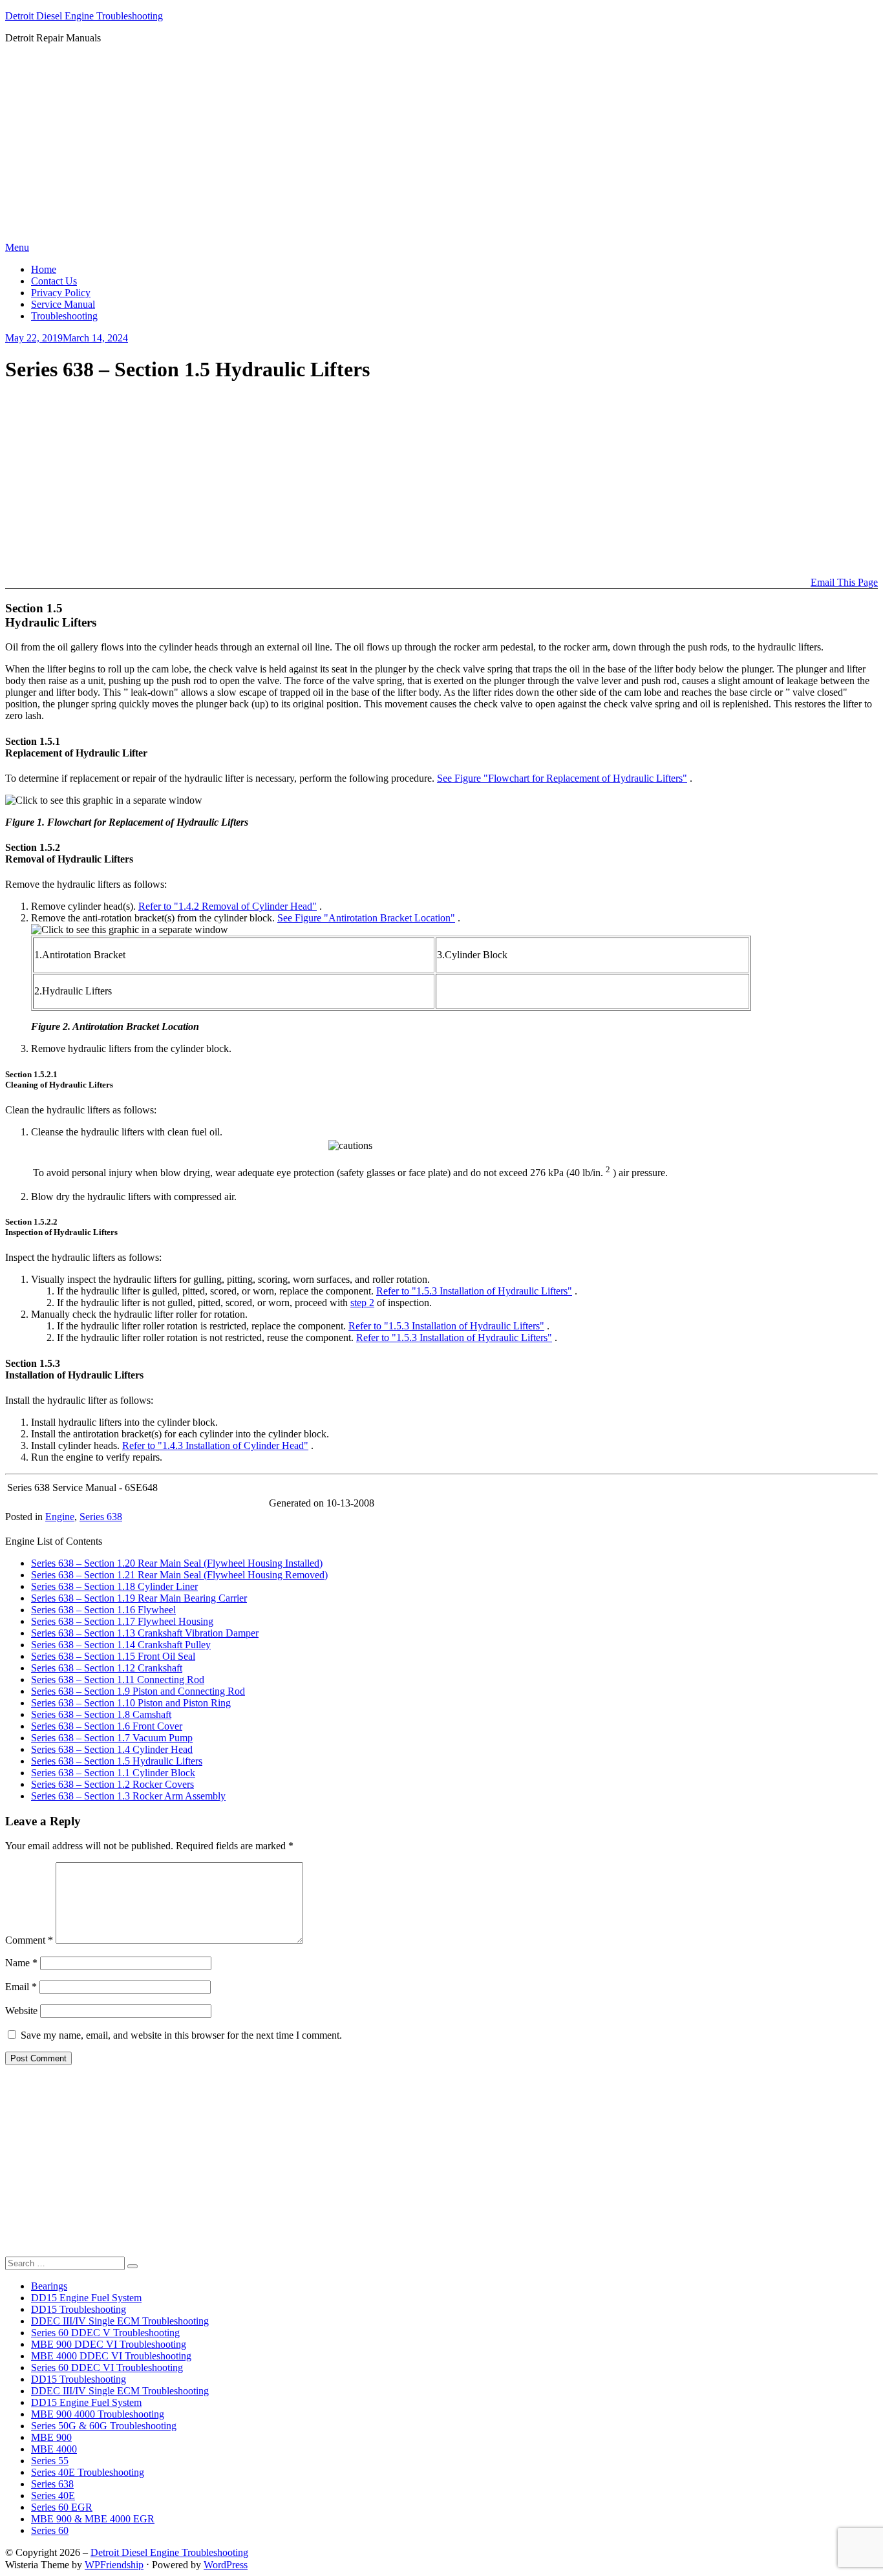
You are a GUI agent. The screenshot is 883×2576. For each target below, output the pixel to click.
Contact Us (54, 281)
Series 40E (53, 2495)
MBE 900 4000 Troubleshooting (98, 2414)
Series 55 (50, 2461)
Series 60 (50, 2530)
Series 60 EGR (62, 2507)
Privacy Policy (61, 293)
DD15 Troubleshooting (79, 2309)
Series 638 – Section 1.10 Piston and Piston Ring (131, 1703)
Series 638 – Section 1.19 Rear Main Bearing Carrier (139, 1598)
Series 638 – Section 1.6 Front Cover (107, 1726)
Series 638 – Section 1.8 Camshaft (101, 1714)
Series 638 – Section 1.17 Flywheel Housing (122, 1621)
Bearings (49, 2286)
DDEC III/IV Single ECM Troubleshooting (120, 2321)
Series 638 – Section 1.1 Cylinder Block (113, 1773)
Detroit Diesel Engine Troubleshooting (84, 16)
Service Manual (63, 304)
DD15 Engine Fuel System (86, 2298)
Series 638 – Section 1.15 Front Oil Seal (113, 1656)
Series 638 (101, 1517)
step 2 (362, 1303)
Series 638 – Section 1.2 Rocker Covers (112, 1784)
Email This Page (844, 582)
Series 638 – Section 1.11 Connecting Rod (118, 1680)
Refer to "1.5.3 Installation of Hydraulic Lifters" (474, 1291)
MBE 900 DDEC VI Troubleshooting (109, 2344)
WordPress (226, 2565)
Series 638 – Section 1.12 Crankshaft (107, 1668)
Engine (60, 1517)
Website (21, 2011)
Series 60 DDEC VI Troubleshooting (107, 2367)
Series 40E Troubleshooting (88, 2472)
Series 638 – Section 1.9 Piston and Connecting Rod (138, 1691)
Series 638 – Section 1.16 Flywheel (103, 1610)
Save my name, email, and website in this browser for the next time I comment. (181, 2035)
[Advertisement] (441, 145)
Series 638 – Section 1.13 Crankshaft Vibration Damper (145, 1633)
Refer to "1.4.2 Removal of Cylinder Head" (228, 906)
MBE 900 (51, 2437)
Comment (29, 1940)
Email (21, 1987)
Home (44, 269)
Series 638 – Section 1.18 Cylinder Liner (114, 1586)
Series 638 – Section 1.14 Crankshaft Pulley (121, 1645)
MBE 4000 (54, 2449)
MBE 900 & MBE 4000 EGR (93, 2519)
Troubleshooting (64, 316)
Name (21, 1963)
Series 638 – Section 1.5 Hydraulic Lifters (117, 1761)
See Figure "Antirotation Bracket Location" (366, 918)
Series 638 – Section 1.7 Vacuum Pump (112, 1738)
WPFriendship (114, 2565)
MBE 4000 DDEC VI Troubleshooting (111, 2356)
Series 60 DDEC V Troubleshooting (105, 2333)
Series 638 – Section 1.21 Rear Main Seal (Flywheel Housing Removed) (179, 1575)
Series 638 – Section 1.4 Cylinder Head (112, 1749)
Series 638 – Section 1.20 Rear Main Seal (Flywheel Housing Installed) (177, 1563)
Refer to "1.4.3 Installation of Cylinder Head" (215, 1445)
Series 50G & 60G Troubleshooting (104, 2426)
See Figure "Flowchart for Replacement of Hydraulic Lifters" (562, 778)
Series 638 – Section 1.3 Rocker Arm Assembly (128, 1796)
